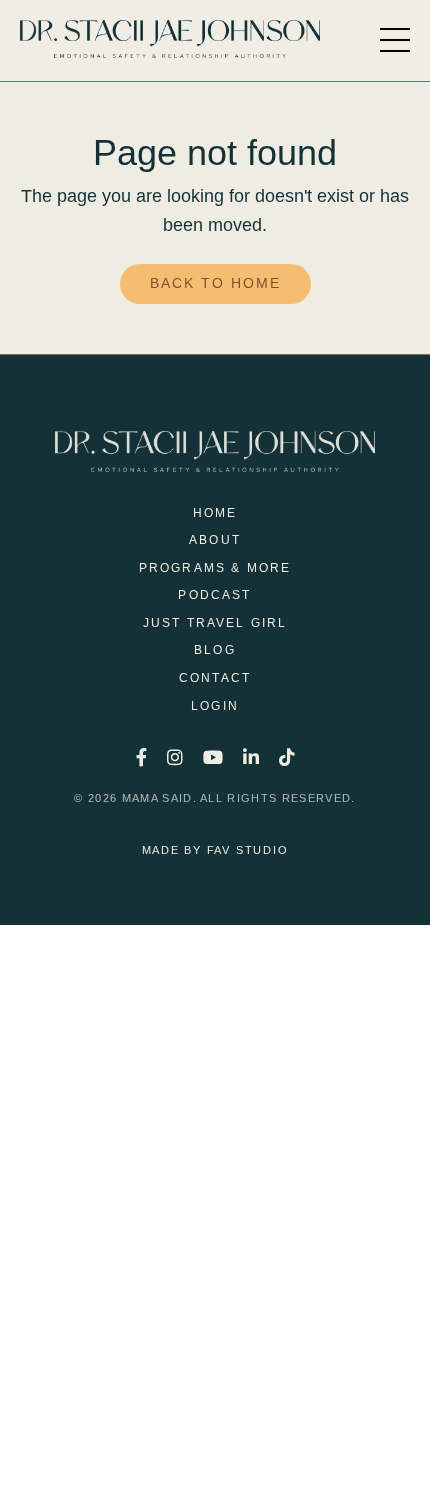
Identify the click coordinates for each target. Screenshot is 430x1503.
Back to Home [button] (215, 283)
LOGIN (215, 706)
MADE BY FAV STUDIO (215, 850)
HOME (215, 513)
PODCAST (214, 595)
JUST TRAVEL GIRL (215, 623)
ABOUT (215, 540)
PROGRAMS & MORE (215, 568)
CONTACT (215, 678)
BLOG (215, 650)
